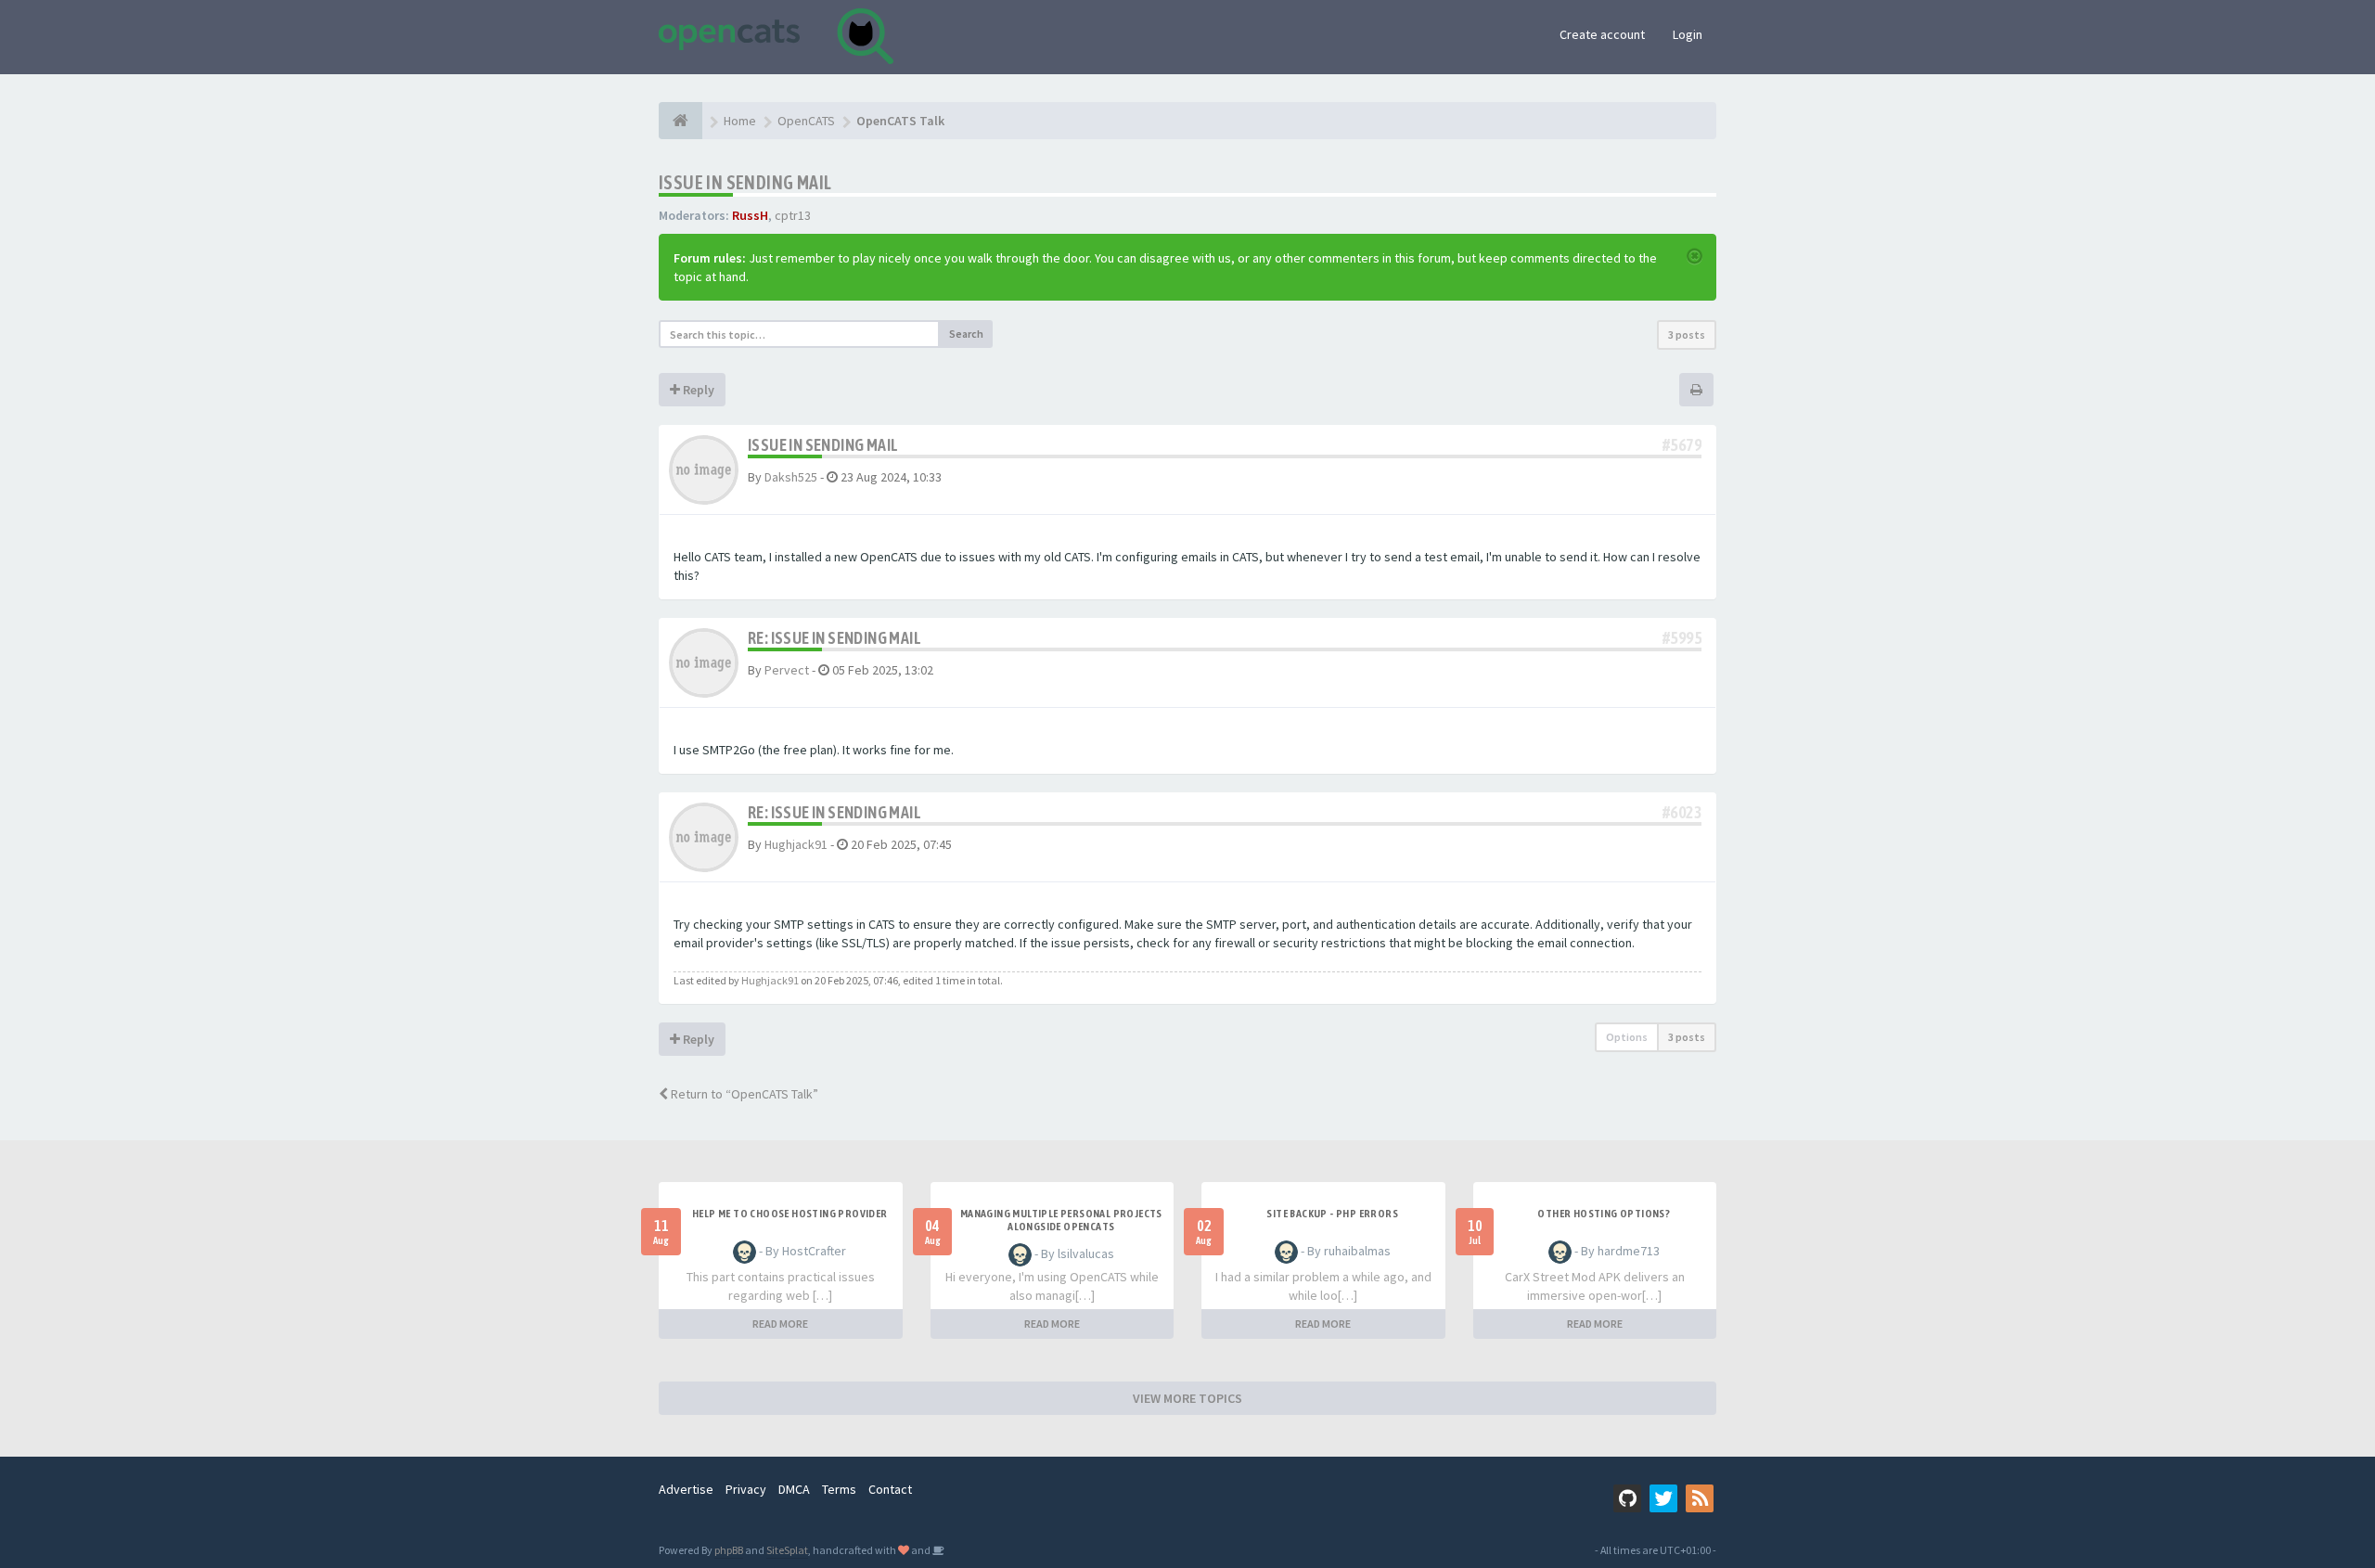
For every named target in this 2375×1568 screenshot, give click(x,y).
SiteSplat (787, 1550)
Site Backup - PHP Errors (1332, 1214)
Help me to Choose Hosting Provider (790, 1214)
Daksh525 (791, 477)
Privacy (746, 1489)
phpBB (729, 1550)
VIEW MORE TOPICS (1187, 1398)
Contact (890, 1489)
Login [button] (1688, 34)
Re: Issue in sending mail (834, 638)
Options (1627, 1037)
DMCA (794, 1489)
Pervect (787, 670)
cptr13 (793, 215)
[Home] (680, 121)
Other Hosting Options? (1604, 1214)
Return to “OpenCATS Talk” (743, 1094)
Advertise (686, 1489)
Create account (1602, 34)
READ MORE (780, 1324)
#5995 (1682, 638)
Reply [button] (697, 390)
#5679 (1682, 445)
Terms (839, 1489)
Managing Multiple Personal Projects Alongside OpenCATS (1061, 1220)
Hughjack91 (796, 844)
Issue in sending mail (745, 182)
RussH (750, 215)
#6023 (1682, 812)
